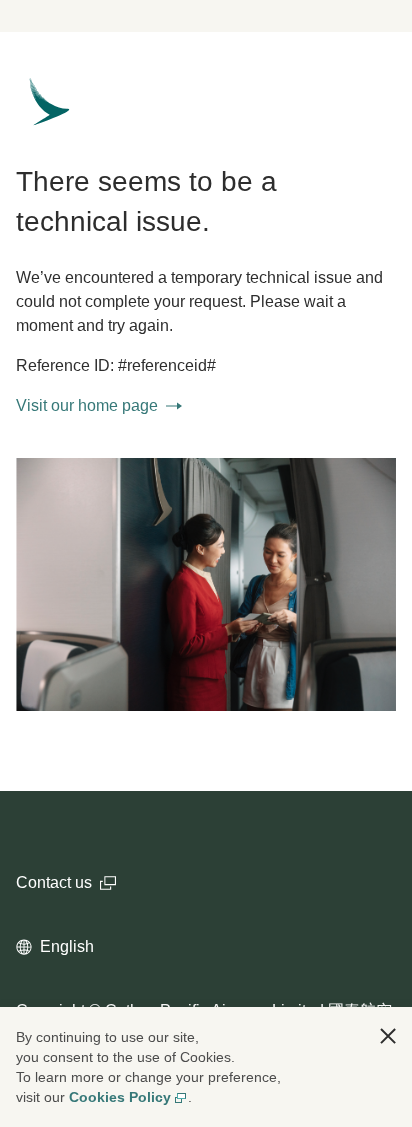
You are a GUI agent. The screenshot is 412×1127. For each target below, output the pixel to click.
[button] (388, 1036)
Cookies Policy (120, 1097)
